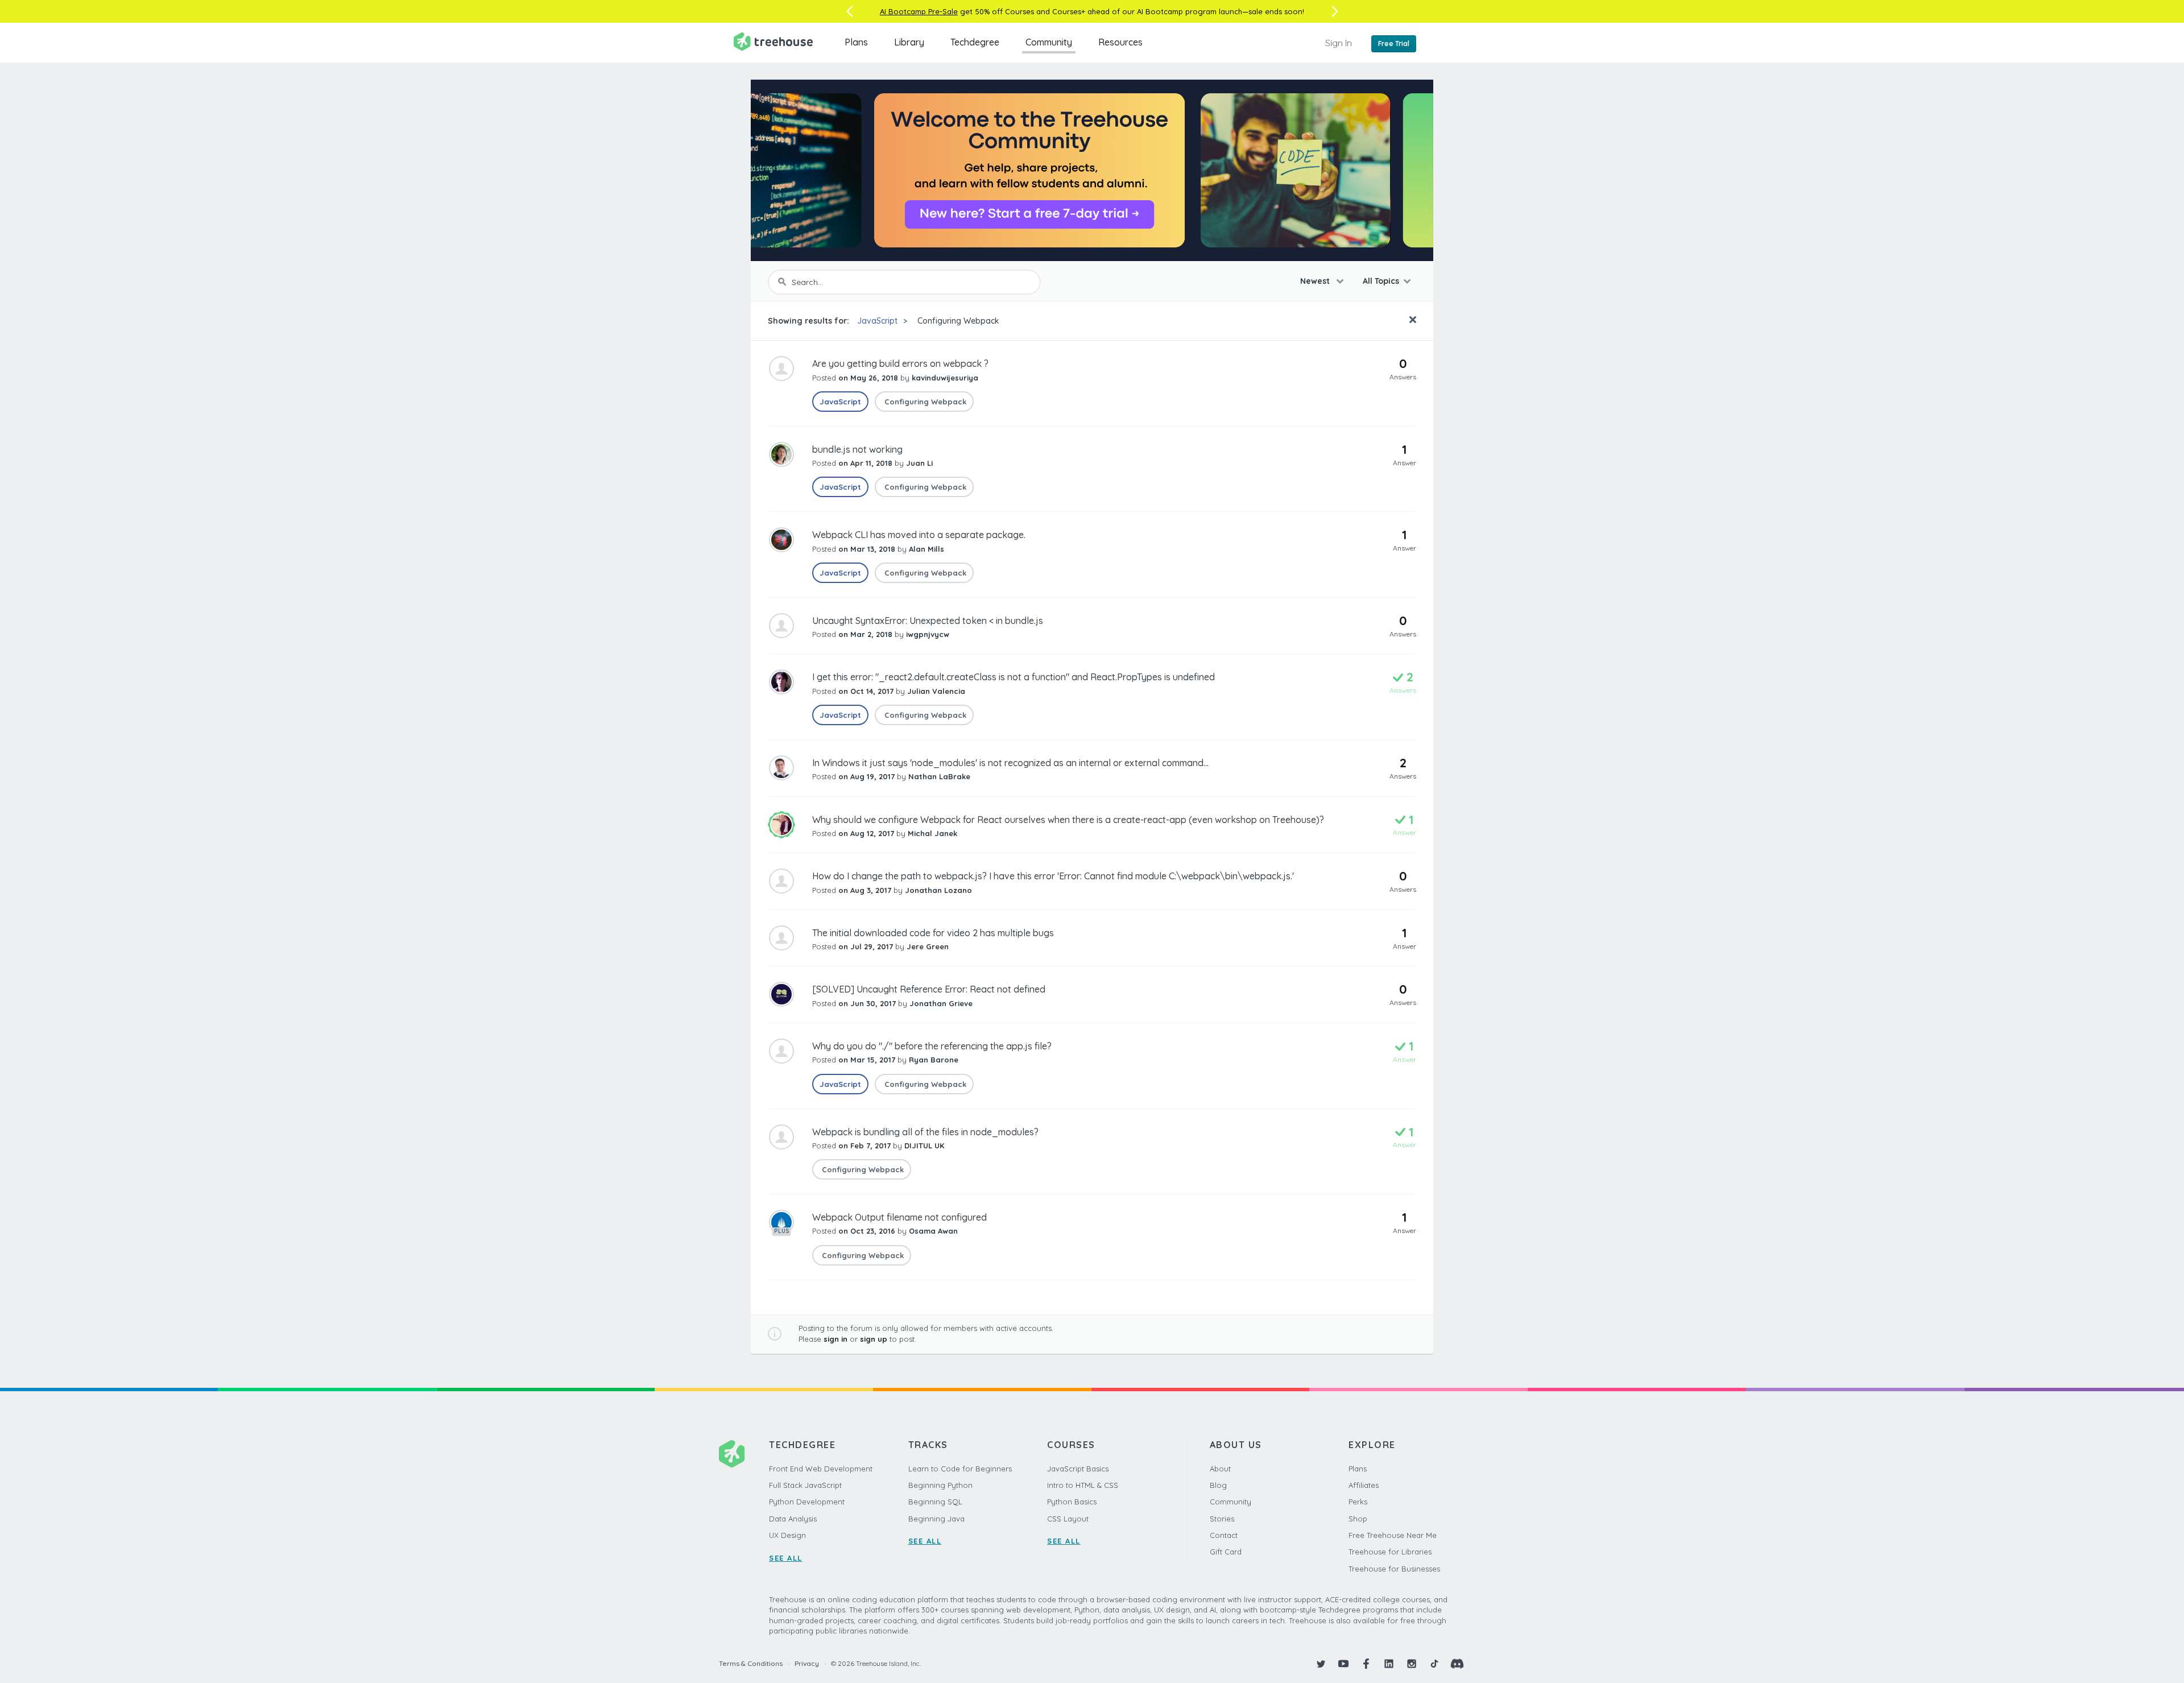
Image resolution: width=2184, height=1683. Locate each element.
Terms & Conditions (751, 1663)
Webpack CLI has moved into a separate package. (919, 535)
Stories (1222, 1519)
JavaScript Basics (1078, 1469)
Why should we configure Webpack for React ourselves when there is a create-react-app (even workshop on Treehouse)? (1068, 820)
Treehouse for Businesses (1394, 1569)
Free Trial (1394, 44)
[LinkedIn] (1389, 1664)
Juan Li (919, 463)
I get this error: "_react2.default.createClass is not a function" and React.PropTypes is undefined (1014, 677)
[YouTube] (1343, 1664)
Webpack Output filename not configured (899, 1217)
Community (1049, 42)
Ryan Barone (934, 1060)
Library (909, 42)
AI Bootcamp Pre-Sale (919, 11)
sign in (835, 1339)
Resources (1120, 42)
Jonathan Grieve (941, 1003)
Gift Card (1226, 1552)
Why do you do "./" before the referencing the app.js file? (932, 1046)
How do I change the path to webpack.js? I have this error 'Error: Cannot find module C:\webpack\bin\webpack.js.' (1053, 876)
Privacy (807, 1663)
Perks (1358, 1502)
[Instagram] (1412, 1664)
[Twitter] (1321, 1664)
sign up (874, 1339)
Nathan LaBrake (939, 776)
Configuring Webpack (957, 321)
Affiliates (1364, 1485)
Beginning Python (940, 1485)
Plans (856, 42)
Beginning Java (936, 1519)
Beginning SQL (935, 1502)
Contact (1224, 1535)
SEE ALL (786, 1558)
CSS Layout (1068, 1519)
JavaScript (877, 321)
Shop (1358, 1519)
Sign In (1339, 43)
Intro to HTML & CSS (1083, 1485)
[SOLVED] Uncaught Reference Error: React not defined (929, 989)
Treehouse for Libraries (1390, 1552)
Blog (1218, 1485)
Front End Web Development (821, 1469)
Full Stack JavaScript (805, 1485)
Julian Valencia (936, 691)
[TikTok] (1434, 1664)
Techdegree (975, 42)
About (1220, 1469)
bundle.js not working (857, 449)
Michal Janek (932, 833)
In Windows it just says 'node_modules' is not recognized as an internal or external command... (1010, 763)
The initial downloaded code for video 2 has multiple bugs (933, 933)
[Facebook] (1366, 1664)
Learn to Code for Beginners (960, 1469)
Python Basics (1072, 1502)
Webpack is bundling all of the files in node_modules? (925, 1132)
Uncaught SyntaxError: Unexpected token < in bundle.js (928, 621)
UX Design (787, 1535)
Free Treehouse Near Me (1393, 1535)
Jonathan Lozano (938, 890)
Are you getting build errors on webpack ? (900, 363)
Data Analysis (793, 1519)
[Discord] (1457, 1664)
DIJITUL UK (924, 1146)
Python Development (807, 1502)
